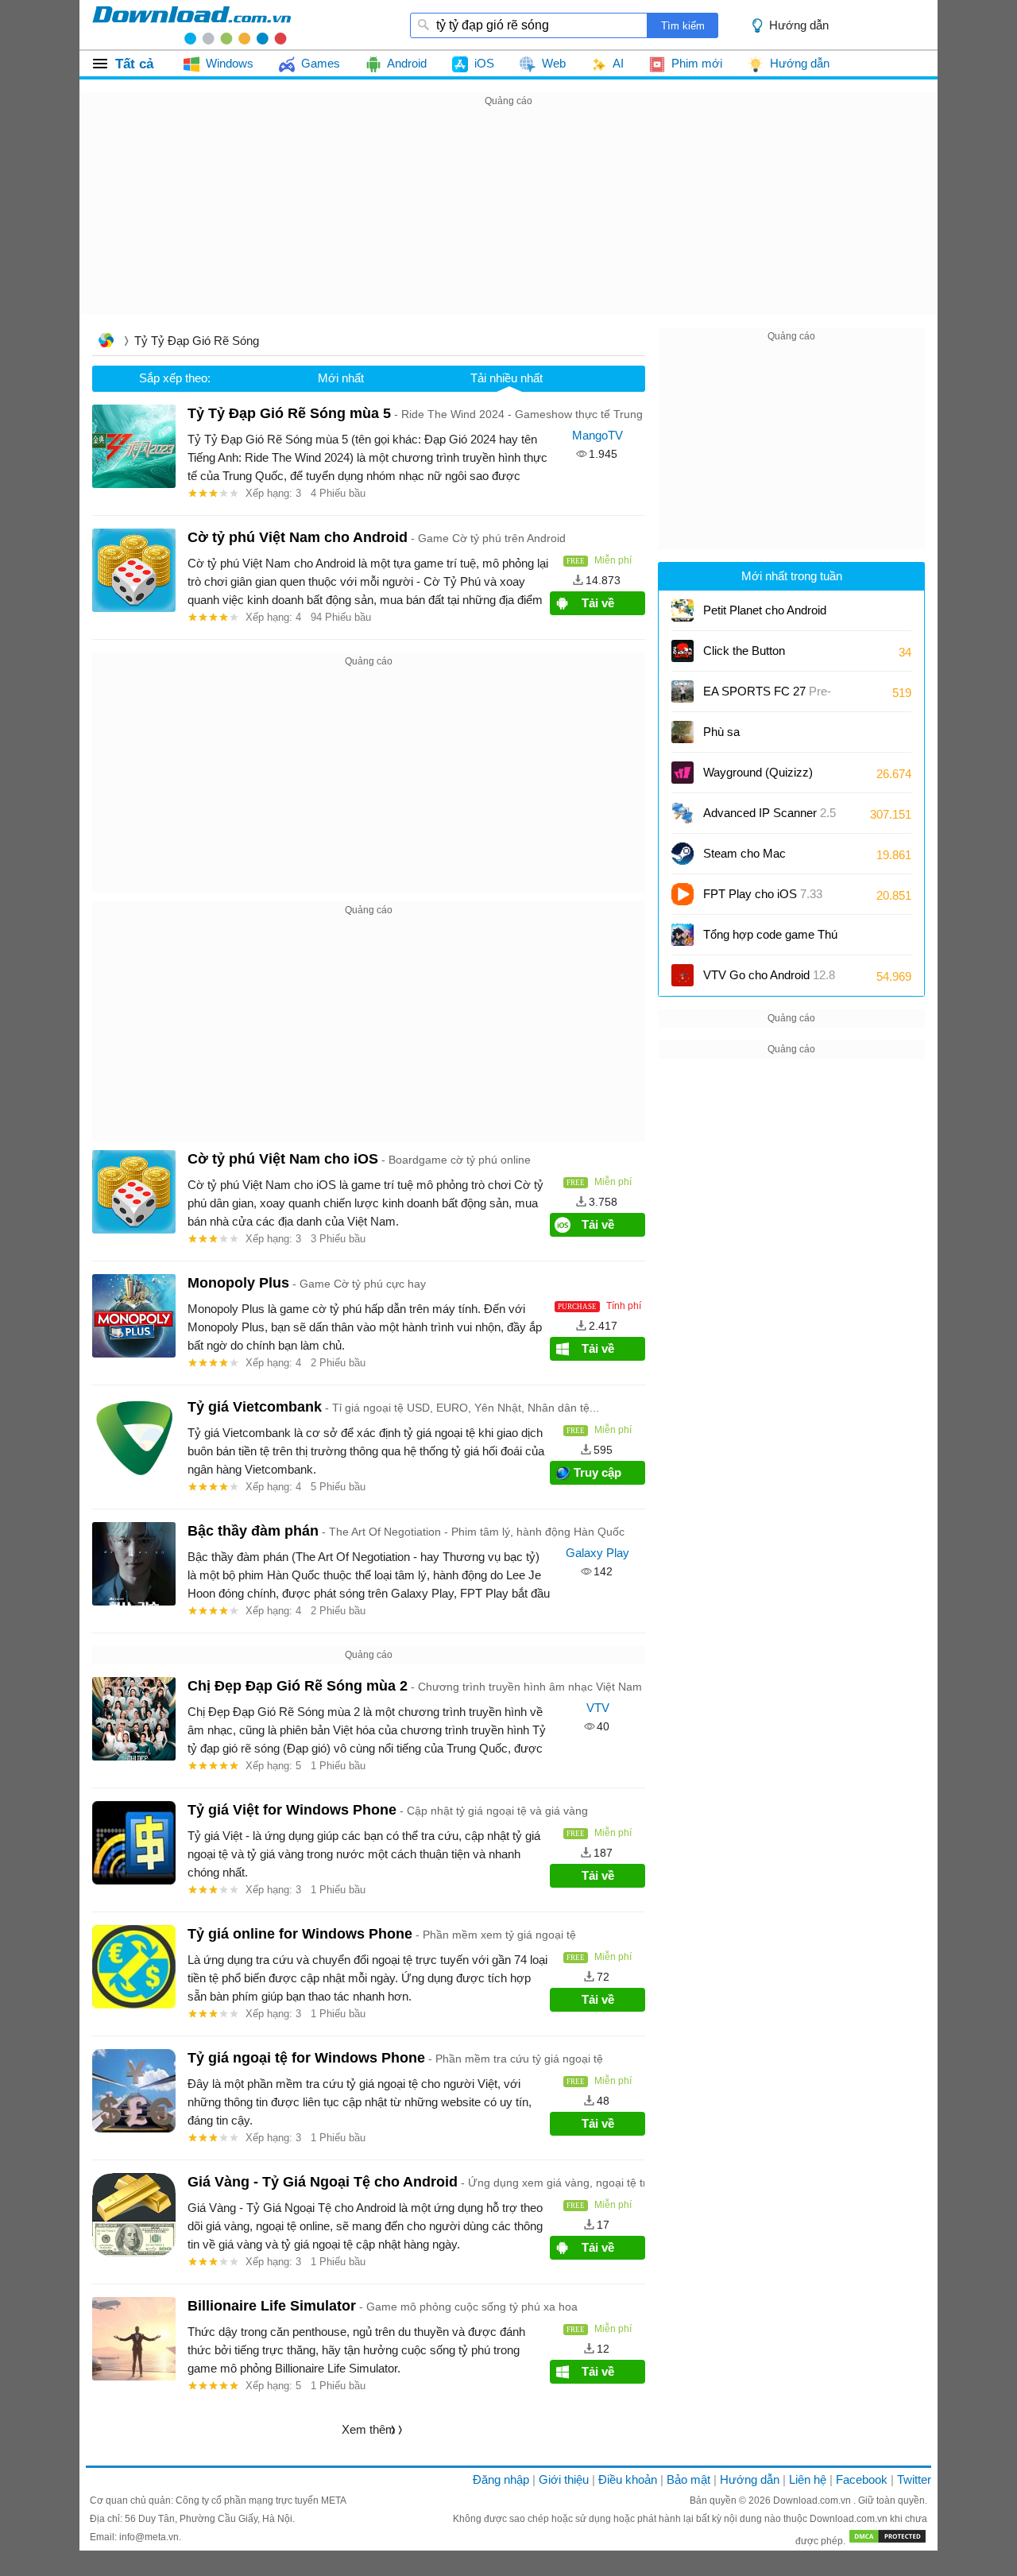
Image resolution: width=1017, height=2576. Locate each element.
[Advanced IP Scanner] (683, 813)
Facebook (862, 2479)
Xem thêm (369, 2429)
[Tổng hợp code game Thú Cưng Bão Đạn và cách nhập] (683, 935)
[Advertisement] (508, 222)
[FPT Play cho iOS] (683, 894)
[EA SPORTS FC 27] (683, 691)
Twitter (914, 2479)
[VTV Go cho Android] (683, 975)
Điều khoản (628, 2479)
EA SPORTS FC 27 (767, 697)
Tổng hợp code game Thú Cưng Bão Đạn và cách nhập (779, 940)
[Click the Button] (683, 651)
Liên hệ (808, 2479)
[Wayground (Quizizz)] (683, 773)
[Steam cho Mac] (683, 854)
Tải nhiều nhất (507, 378)
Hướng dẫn (750, 2479)
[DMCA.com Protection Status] (887, 2541)
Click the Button (744, 651)
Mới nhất (341, 378)
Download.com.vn (813, 2500)
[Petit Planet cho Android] (683, 610)
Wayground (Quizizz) (758, 772)
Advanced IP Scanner (770, 813)
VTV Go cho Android (769, 975)
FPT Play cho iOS (763, 894)
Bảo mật (688, 2479)
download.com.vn (191, 25)
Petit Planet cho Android (765, 616)
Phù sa (721, 732)
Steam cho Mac (744, 853)
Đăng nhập (501, 2479)
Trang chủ (106, 342)
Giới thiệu (564, 2479)
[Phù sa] (683, 732)
